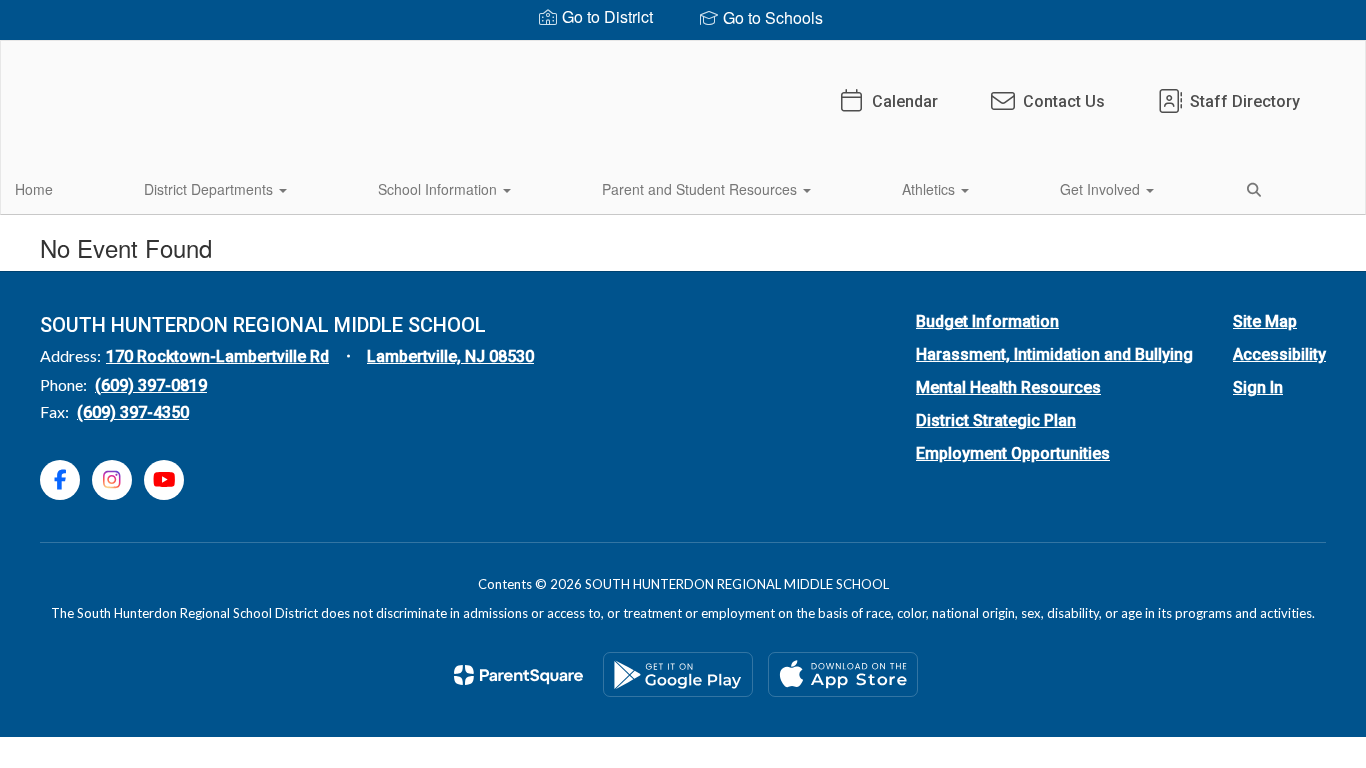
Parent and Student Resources (701, 189)
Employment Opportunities (1013, 453)
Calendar (905, 101)
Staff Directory (1245, 101)
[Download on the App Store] (843, 674)
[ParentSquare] (518, 675)
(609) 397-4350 (133, 412)
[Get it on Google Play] (678, 674)
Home (34, 189)
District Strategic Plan (996, 420)
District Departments (210, 189)
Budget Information (987, 321)
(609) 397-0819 (151, 385)
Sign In (1258, 387)
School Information (439, 189)
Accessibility (1279, 354)
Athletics (930, 189)
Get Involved (1102, 189)
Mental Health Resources (1008, 387)
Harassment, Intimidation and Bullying (1054, 354)
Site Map (1265, 321)
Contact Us (1064, 101)
